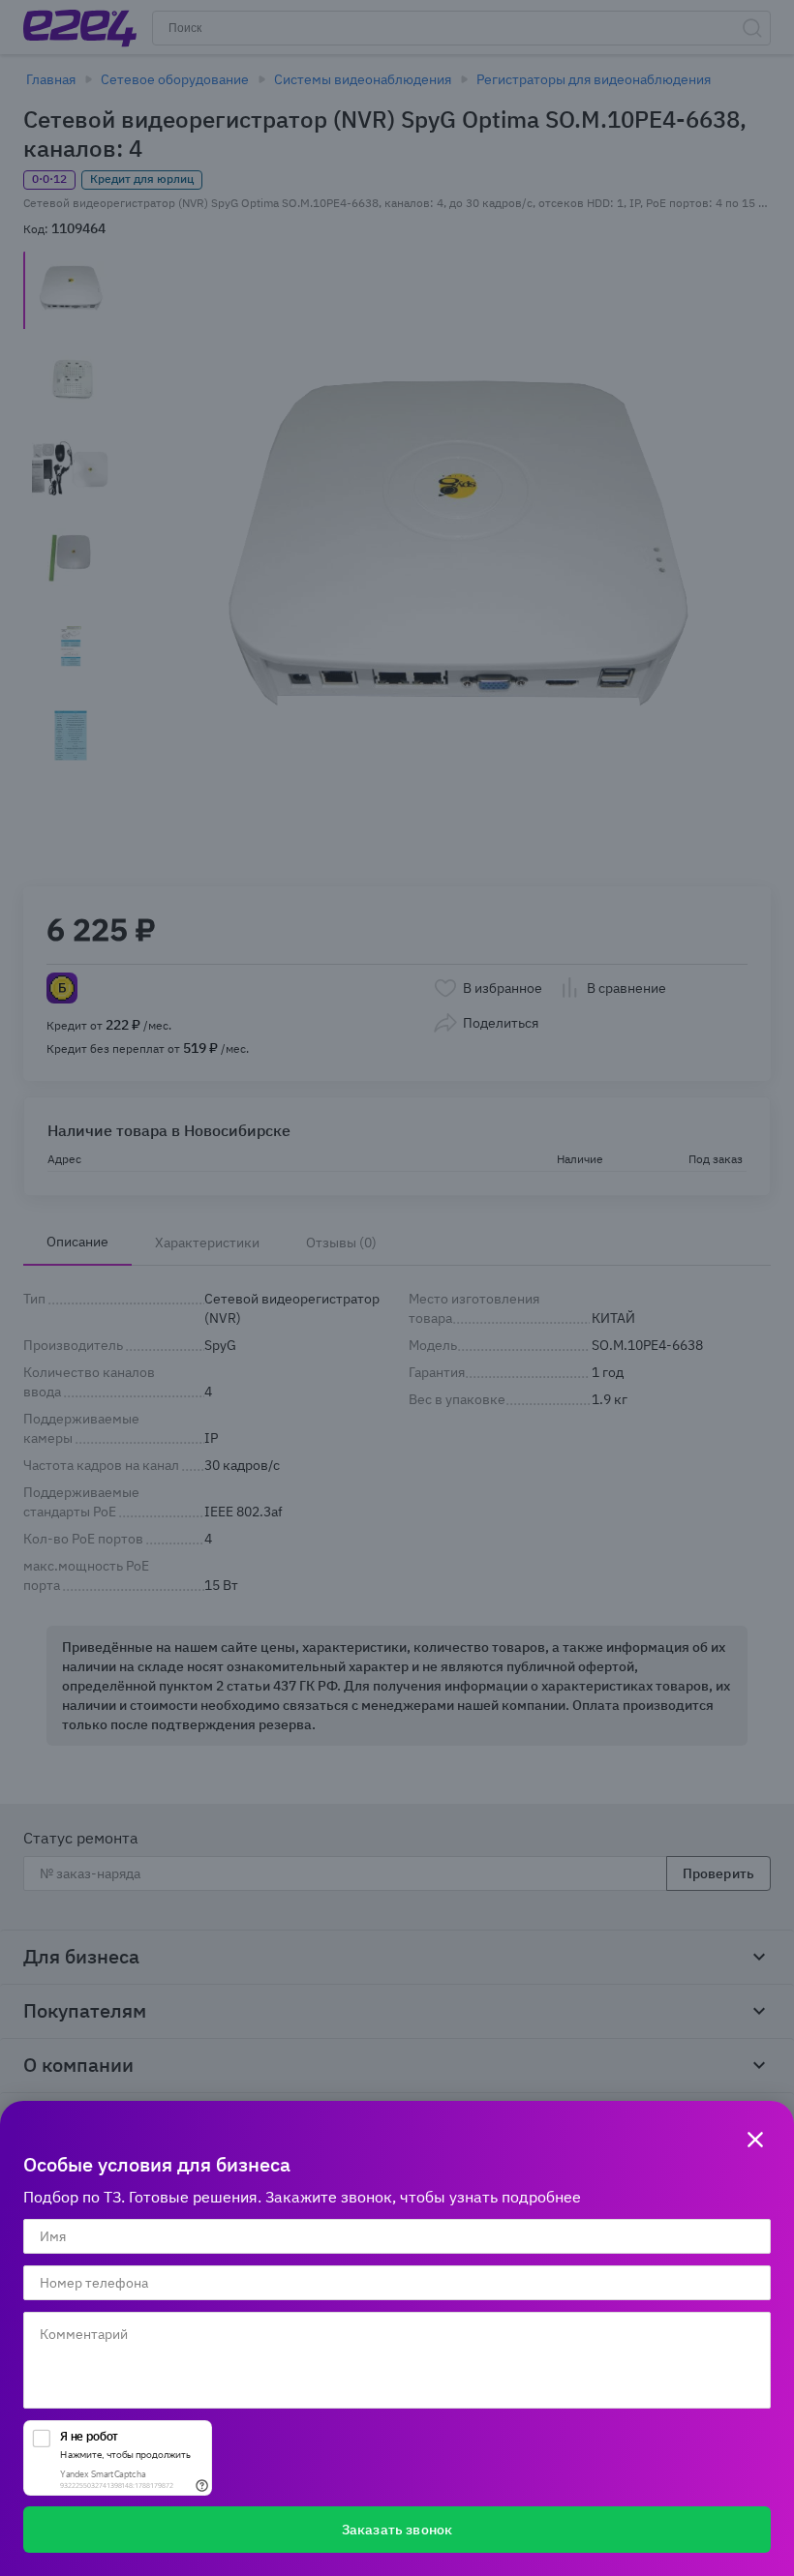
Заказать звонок (397, 2530)
